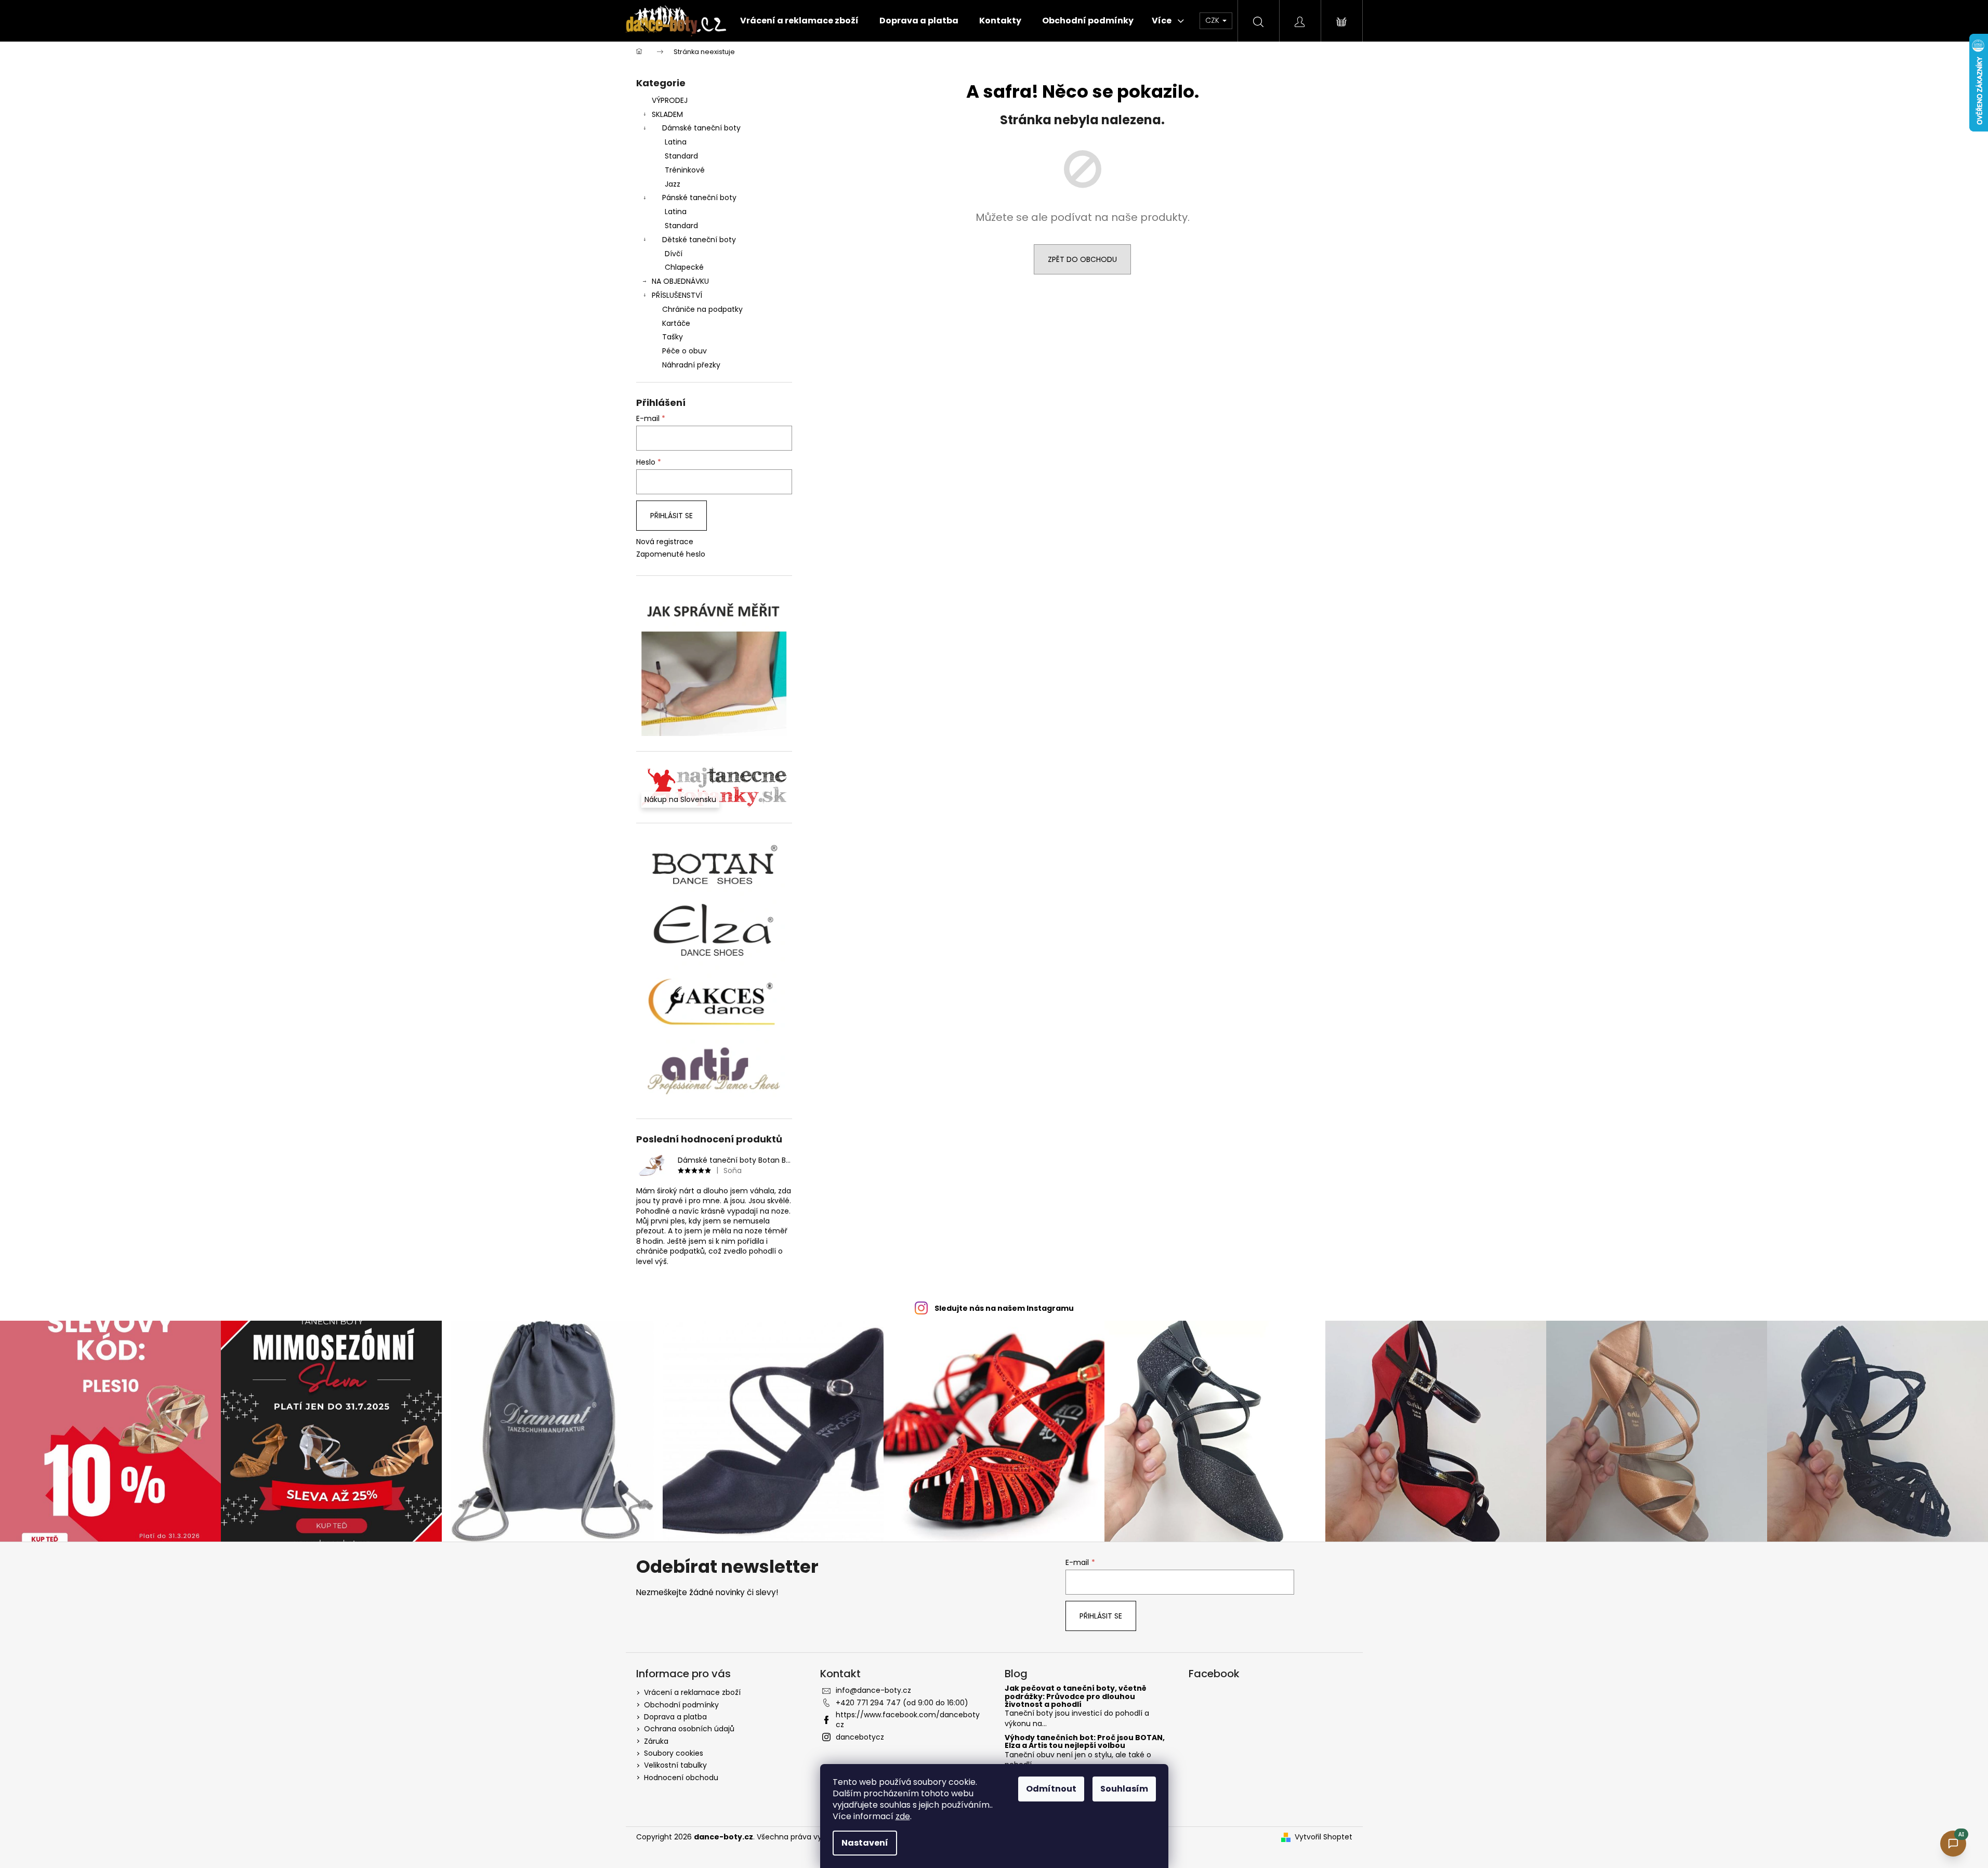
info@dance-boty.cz (873, 1690)
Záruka (656, 1741)
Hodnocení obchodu (681, 1778)
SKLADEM (667, 114)
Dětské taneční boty (699, 240)
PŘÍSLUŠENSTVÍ (677, 295)
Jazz (673, 184)
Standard (681, 156)
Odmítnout (1051, 1789)
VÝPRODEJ (670, 100)
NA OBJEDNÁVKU (680, 281)
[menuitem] (799, 21)
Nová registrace (665, 542)
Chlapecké (684, 267)
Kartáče (676, 323)
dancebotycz (860, 1737)
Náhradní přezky (691, 365)
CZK (1213, 20)
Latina (676, 142)
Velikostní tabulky (675, 1765)
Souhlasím (1124, 1789)
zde (903, 1816)
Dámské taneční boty (701, 128)
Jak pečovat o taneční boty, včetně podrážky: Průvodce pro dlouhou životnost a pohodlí (1076, 1696)
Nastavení (865, 1843)
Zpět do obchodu (1082, 259)
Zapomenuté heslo (671, 554)
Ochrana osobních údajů (689, 1729)
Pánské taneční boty (699, 198)
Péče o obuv (684, 351)
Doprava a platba (675, 1717)
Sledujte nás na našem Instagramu (1004, 1308)
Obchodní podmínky (681, 1705)
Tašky (673, 337)
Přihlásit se (672, 516)
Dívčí (674, 254)
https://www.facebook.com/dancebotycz (908, 1720)
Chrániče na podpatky (702, 309)
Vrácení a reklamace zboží (692, 1692)
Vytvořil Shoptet (1324, 1837)
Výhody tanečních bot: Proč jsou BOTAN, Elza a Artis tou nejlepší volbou (1085, 1742)
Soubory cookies (674, 1753)
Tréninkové (685, 170)
